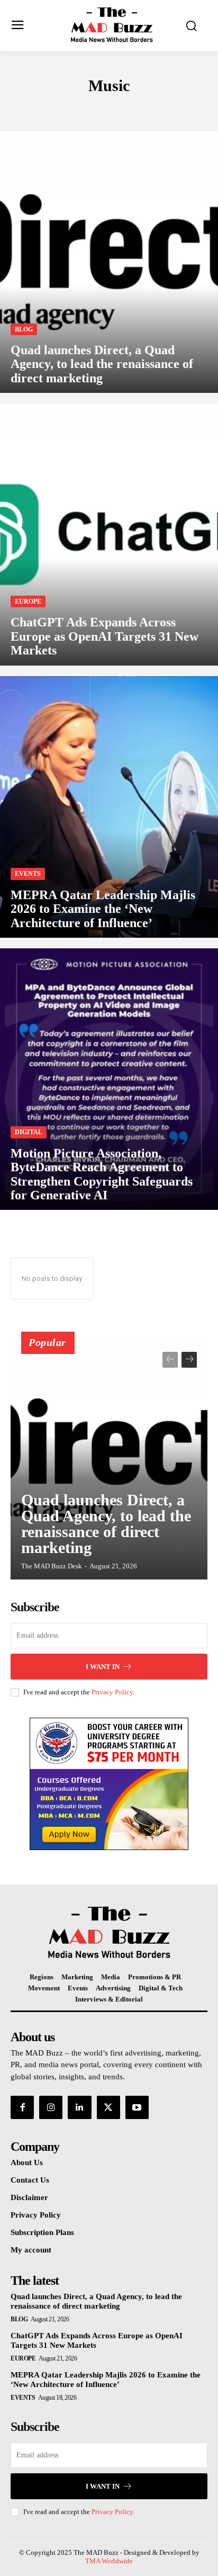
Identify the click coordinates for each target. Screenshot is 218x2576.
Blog (24, 329)
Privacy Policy (112, 1692)
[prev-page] (170, 1360)
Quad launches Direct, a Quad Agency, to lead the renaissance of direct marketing (106, 1524)
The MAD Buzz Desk (52, 1566)
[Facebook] (22, 2107)
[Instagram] (51, 2107)
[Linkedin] (79, 2107)
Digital (29, 1132)
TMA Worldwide (109, 2561)
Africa (146, 108)
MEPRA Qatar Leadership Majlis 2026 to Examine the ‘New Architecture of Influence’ (106, 2380)
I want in (103, 1667)
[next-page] (189, 1360)
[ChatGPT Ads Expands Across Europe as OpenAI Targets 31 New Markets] (109, 534)
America (186, 108)
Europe (28, 602)
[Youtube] (137, 2107)
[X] (108, 2107)
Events (28, 874)
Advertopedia (96, 108)
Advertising (34, 108)
